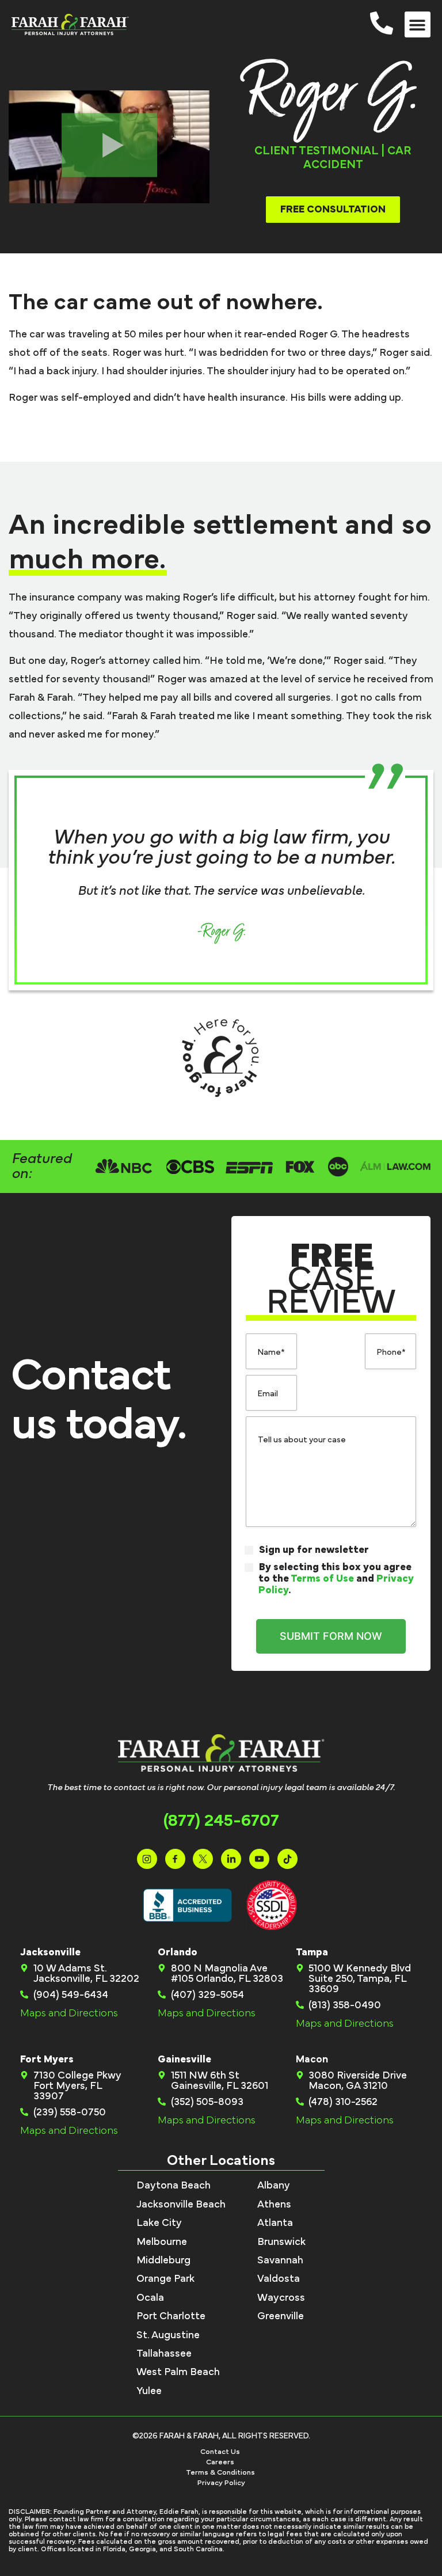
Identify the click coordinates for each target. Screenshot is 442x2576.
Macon (312, 2060)
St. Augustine (168, 2335)
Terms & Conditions (220, 2473)
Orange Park (165, 2279)
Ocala (150, 2298)
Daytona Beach (174, 2186)
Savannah (280, 2260)
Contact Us (220, 2452)
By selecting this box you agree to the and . (336, 1579)
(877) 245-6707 (221, 1821)
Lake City (159, 2223)
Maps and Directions (69, 2013)
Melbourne (162, 2242)
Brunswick (281, 2242)
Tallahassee (164, 2354)
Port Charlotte (171, 2316)
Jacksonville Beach (181, 2205)
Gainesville (184, 2060)
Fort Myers (47, 2060)
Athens (274, 2205)
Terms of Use (322, 1579)
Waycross (281, 2298)
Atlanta (275, 2223)
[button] (418, 24)
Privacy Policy (221, 2483)
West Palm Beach (178, 2372)
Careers (220, 2462)
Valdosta (279, 2279)
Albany (274, 2186)
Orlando (178, 1952)
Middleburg (163, 2260)
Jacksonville (50, 1952)
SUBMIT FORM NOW (331, 1636)
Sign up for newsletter (314, 1550)
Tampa (312, 1952)
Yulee (149, 2391)
